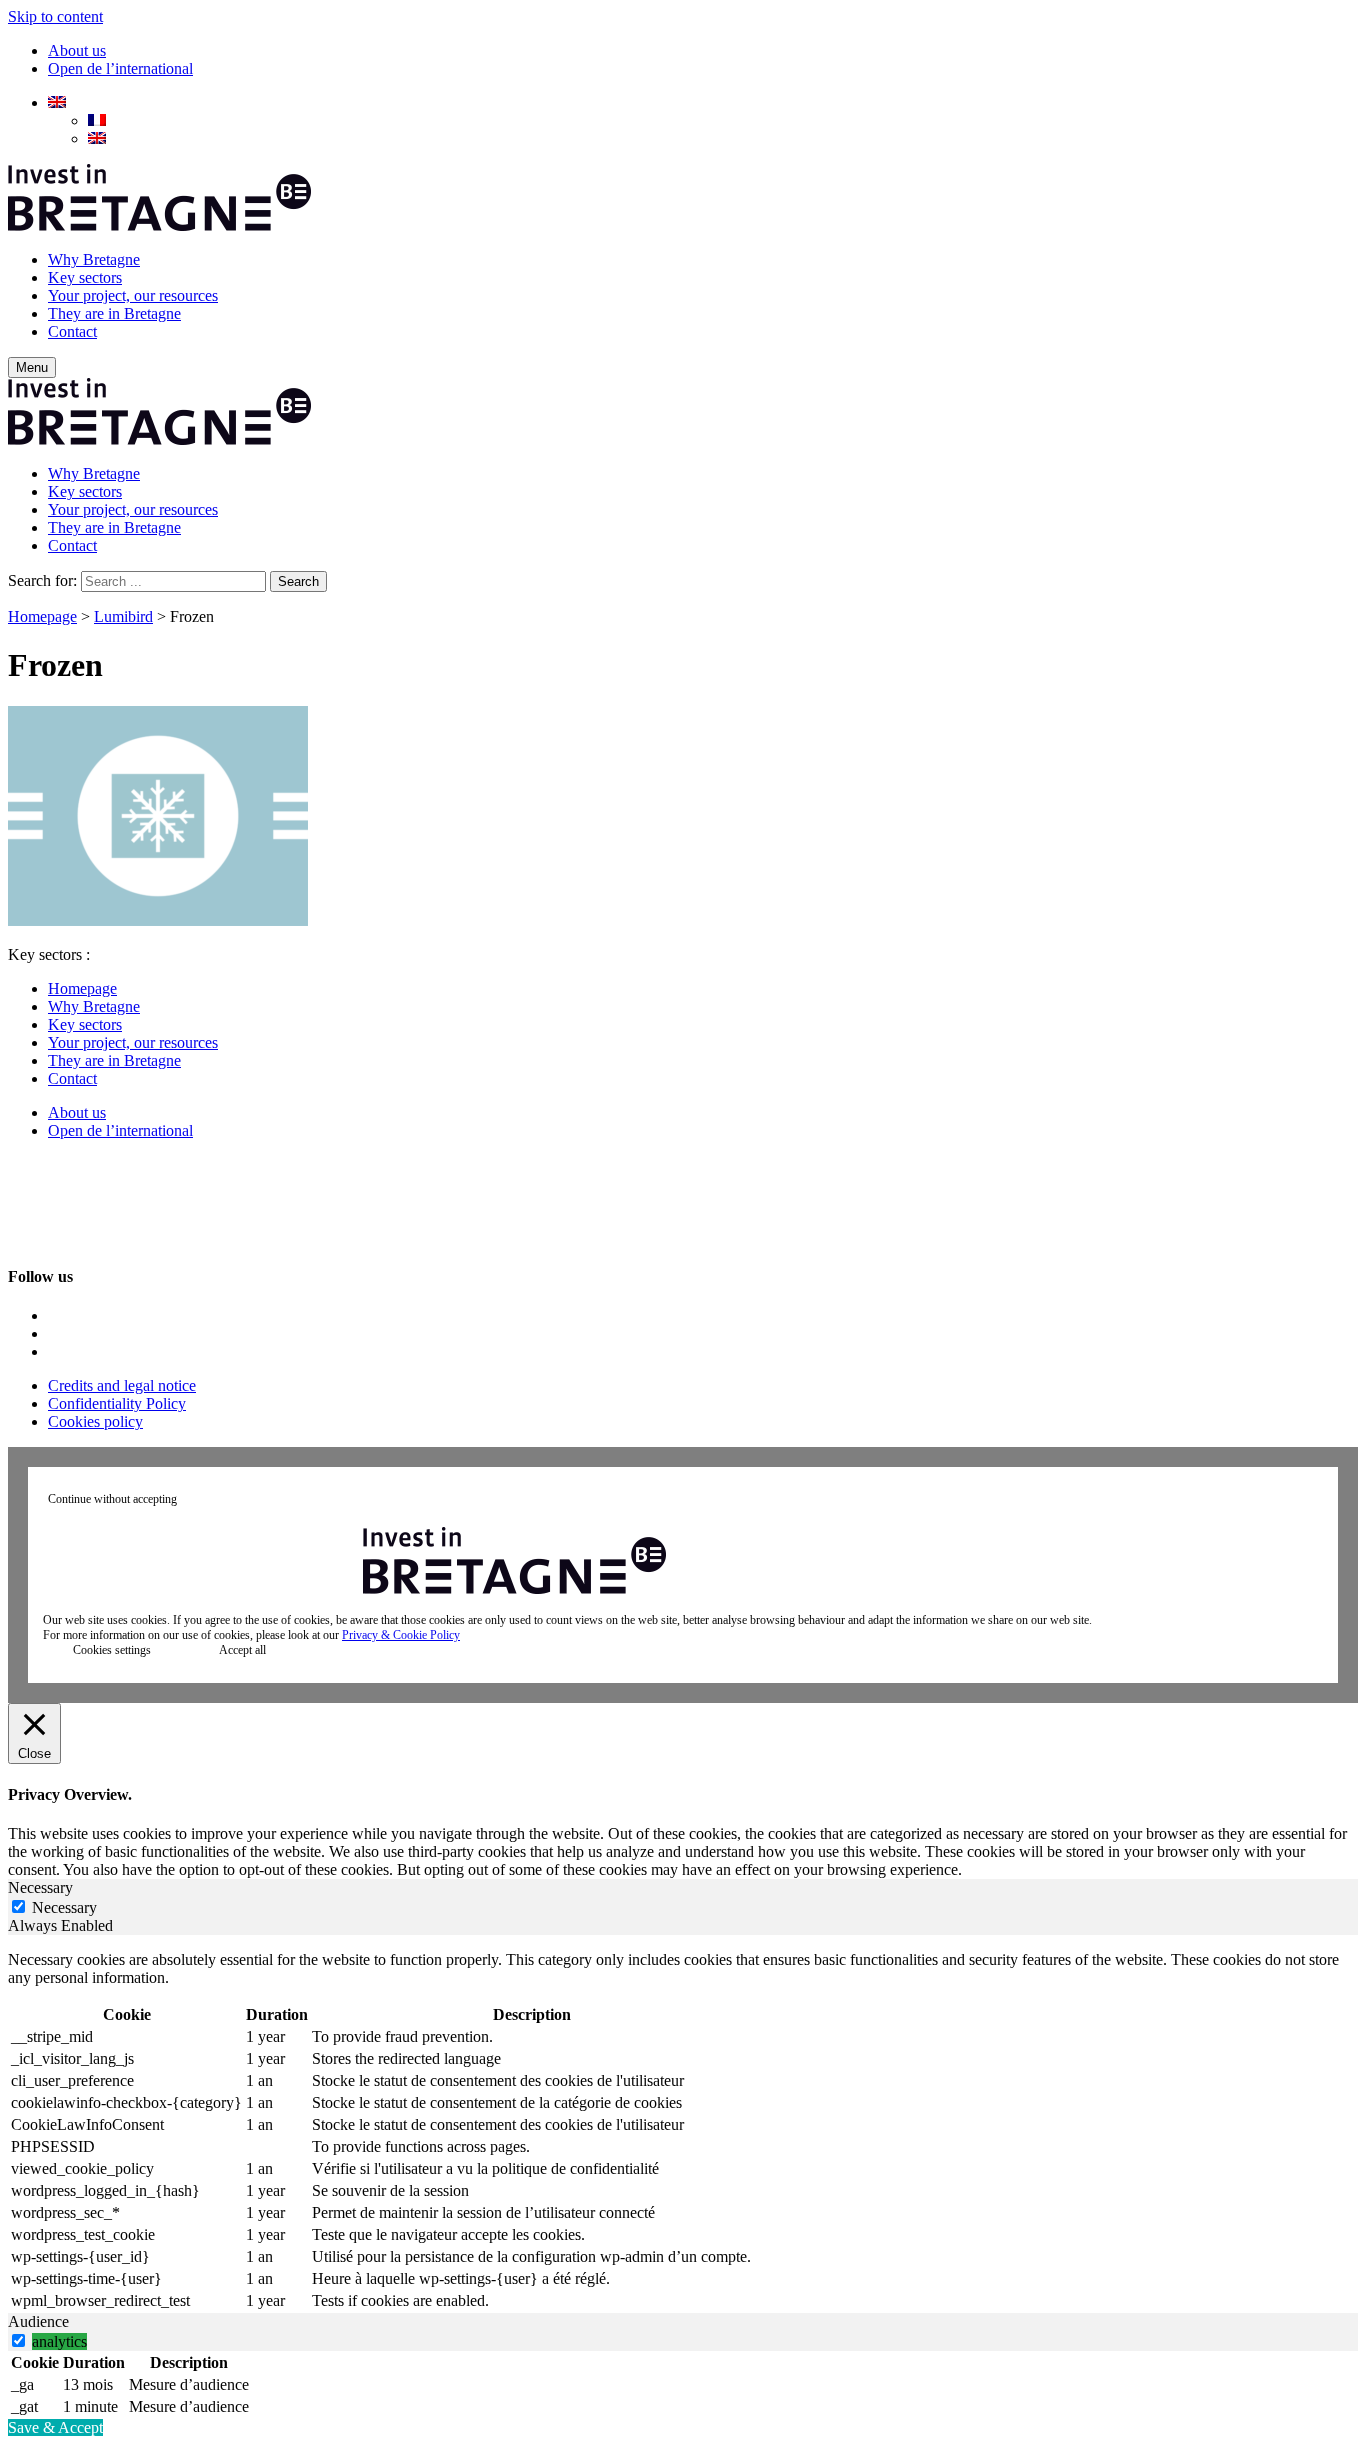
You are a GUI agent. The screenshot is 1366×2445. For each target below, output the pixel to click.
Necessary (64, 1907)
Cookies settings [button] (112, 1650)
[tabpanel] (683, 2132)
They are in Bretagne (114, 313)
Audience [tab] (38, 2321)
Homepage (42, 616)
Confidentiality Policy (117, 1403)
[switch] (18, 2340)
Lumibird (123, 616)
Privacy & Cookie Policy (401, 1635)
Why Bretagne (94, 259)
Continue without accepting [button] (112, 1499)
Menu (32, 367)
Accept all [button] (242, 1650)
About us (77, 50)
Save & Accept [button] (55, 2427)
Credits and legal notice (122, 1385)
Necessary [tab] (40, 1887)
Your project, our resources (133, 295)
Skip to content (55, 16)
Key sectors (85, 277)
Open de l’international (120, 68)
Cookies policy (95, 1421)
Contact (72, 331)
